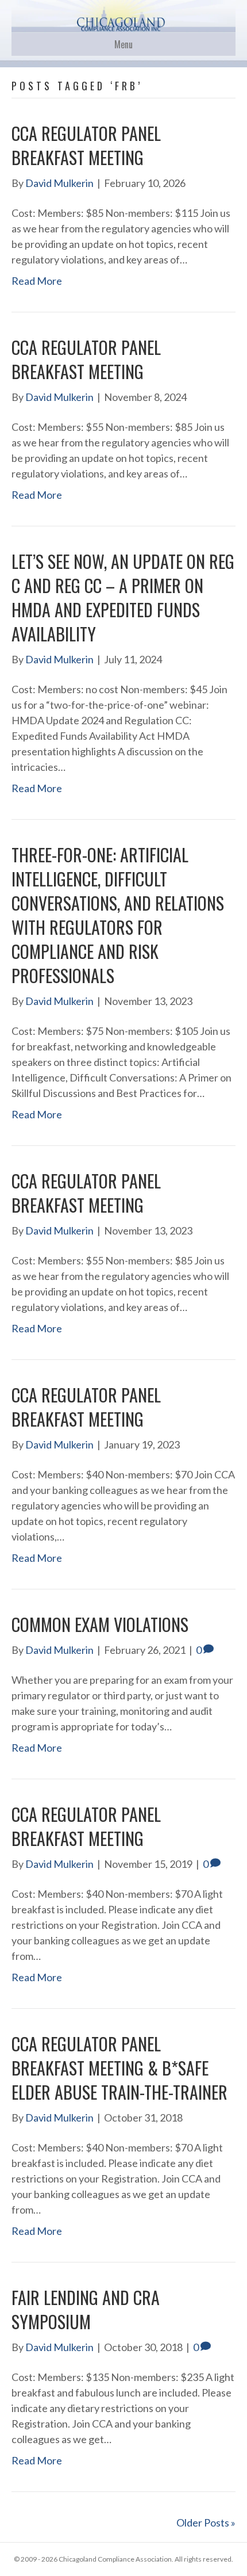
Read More (37, 281)
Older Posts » (206, 2523)
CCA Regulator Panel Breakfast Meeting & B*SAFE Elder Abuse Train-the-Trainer (119, 2068)
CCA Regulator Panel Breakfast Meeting (86, 145)
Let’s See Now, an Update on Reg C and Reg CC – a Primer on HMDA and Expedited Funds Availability (123, 597)
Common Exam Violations (100, 1624)
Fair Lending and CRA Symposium (86, 2309)
